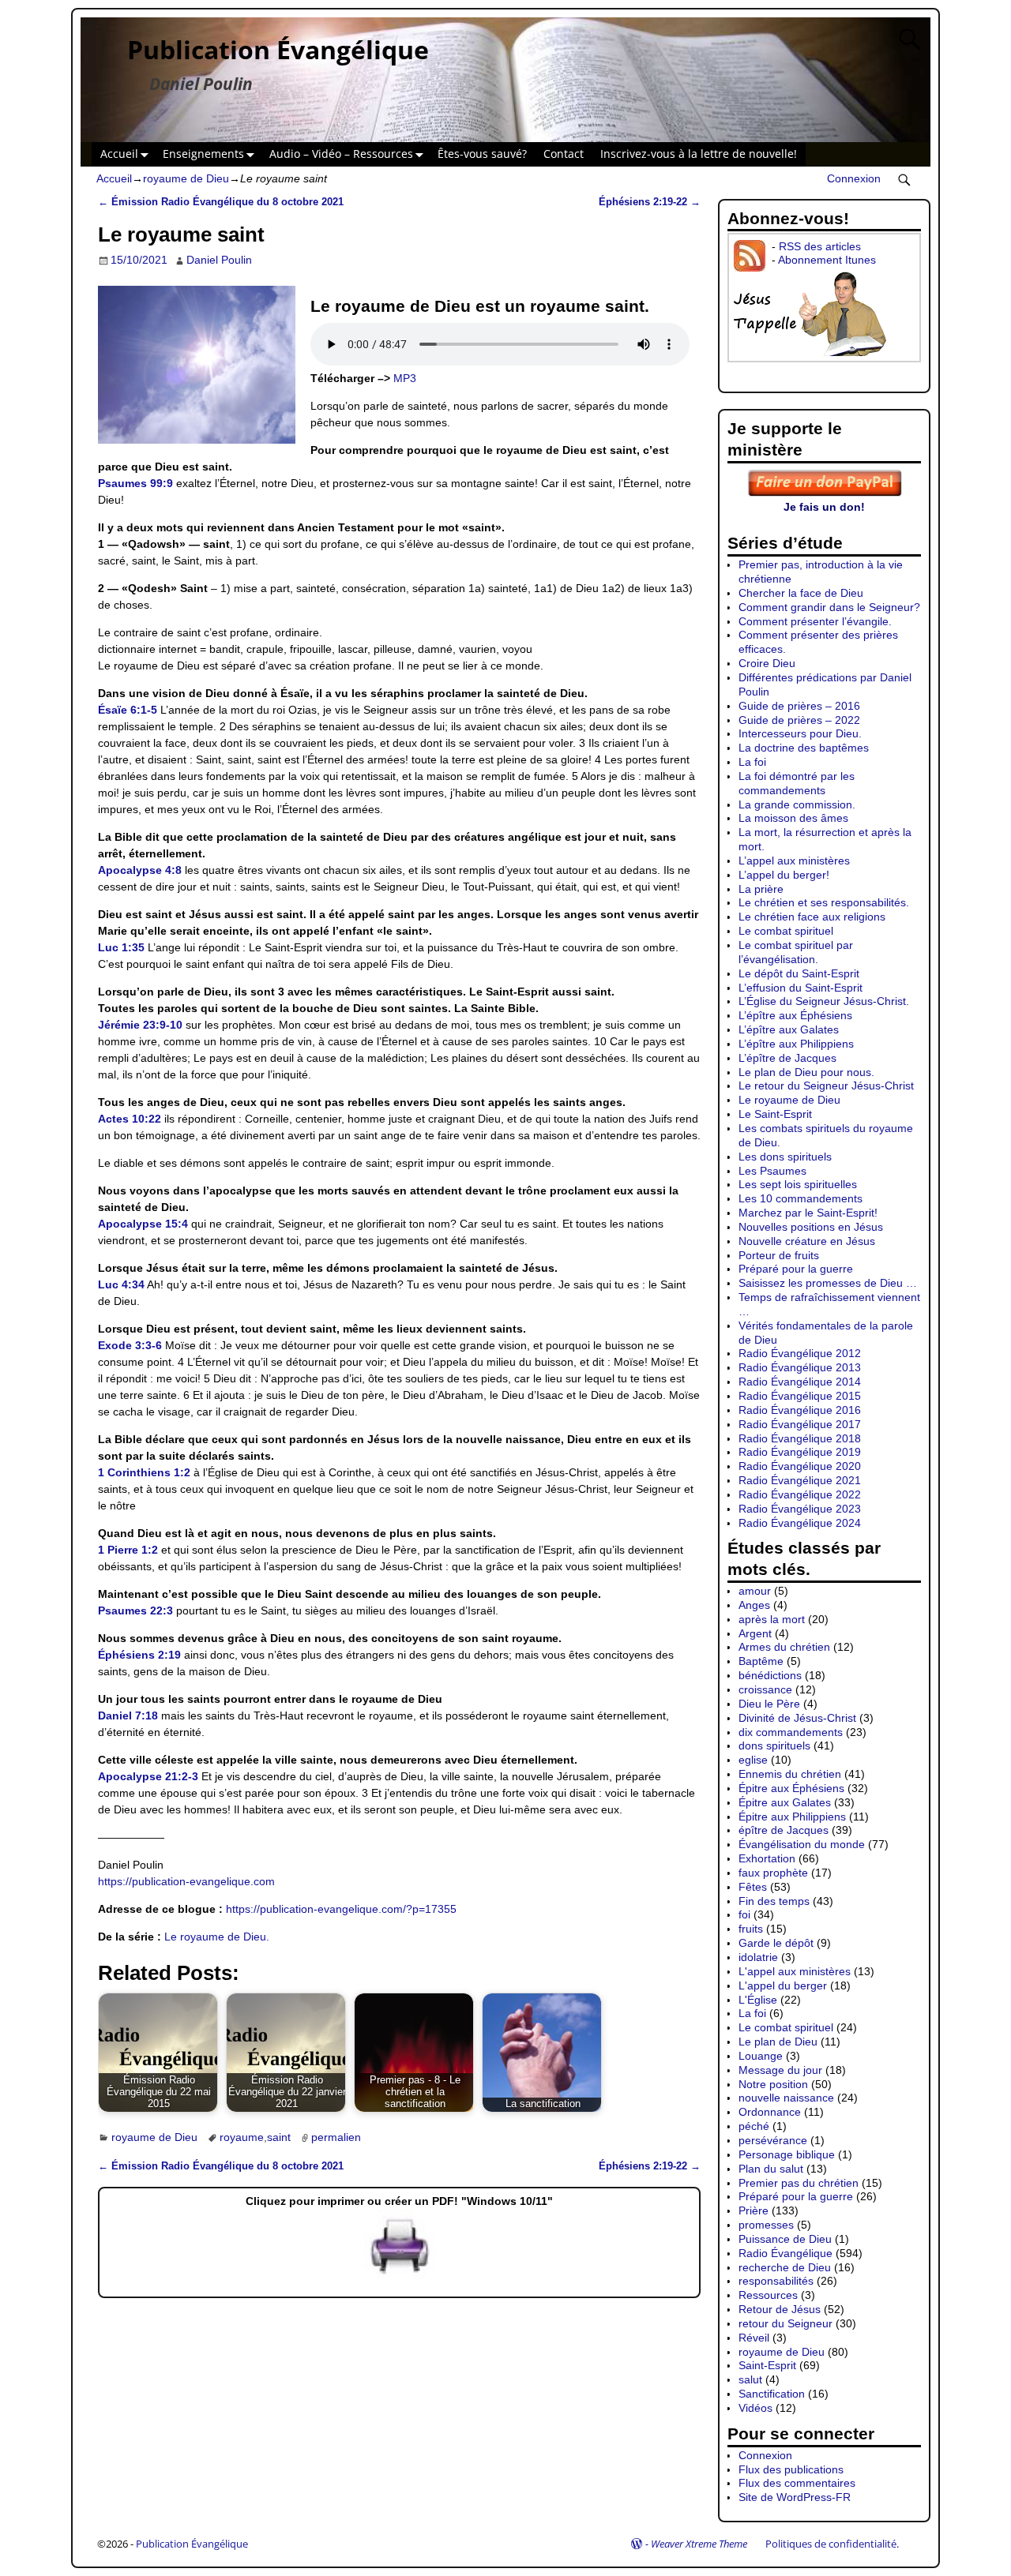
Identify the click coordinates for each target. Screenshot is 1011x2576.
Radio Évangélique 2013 (800, 1367)
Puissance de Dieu (785, 2239)
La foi (752, 762)
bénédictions (770, 1675)
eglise (753, 1760)
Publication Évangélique (278, 49)
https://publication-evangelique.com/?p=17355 (341, 1909)
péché (754, 2126)
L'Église (758, 2000)
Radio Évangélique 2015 (800, 1396)
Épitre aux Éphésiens (791, 1788)
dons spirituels (774, 1745)
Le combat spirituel (786, 931)
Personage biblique (787, 2154)
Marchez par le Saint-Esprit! (808, 1213)
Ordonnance (770, 2112)
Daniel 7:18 (128, 1715)
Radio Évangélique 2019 (800, 1452)
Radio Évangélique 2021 (800, 1480)
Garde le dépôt (776, 1943)
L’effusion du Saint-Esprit (801, 988)
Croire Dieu (767, 663)
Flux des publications (791, 2469)
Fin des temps (774, 1901)
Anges (754, 1605)
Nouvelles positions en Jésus (811, 1227)
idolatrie (758, 1957)
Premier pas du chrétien (799, 2183)
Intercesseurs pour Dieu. (800, 733)
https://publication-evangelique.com (186, 1881)
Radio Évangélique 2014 (800, 1382)
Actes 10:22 (130, 1119)
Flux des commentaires (797, 2483)
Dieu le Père (769, 1704)
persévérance (773, 2140)
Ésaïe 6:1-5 (128, 710)
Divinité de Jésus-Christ (797, 1718)
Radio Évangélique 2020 (800, 1466)
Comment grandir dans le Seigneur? (829, 607)
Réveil (754, 2338)
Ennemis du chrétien (790, 1774)
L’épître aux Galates (789, 1029)
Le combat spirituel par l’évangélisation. (796, 952)
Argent (755, 1633)
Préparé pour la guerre (796, 1269)
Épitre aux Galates (785, 1802)
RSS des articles (820, 246)
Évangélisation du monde (802, 1844)
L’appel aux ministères (794, 861)
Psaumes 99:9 (135, 483)
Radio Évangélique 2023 (800, 1509)
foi (744, 1914)
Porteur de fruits (779, 1255)
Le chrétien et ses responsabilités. (824, 902)
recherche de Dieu (785, 2267)
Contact (564, 154)
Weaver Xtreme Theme (699, 2544)
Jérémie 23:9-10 (140, 1025)
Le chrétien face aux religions (812, 917)
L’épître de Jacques (787, 1058)
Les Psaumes (772, 1171)
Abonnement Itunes (827, 260)
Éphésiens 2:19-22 (650, 202)
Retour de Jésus (780, 2309)
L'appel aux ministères (795, 1971)
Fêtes (753, 1887)
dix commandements (791, 1732)
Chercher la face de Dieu (801, 593)
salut (750, 2379)
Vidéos (755, 2408)
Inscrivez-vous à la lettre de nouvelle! (699, 154)
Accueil (119, 154)
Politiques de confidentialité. (832, 2544)
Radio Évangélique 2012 (800, 1353)
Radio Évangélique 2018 (800, 1438)
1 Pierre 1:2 (128, 1550)
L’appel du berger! (784, 875)
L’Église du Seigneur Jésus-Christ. (824, 1001)
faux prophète (773, 1873)
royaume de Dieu (186, 178)
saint (279, 2137)
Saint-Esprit (767, 2365)
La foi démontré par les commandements (797, 783)
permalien (336, 2137)
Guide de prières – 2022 (799, 720)
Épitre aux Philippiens (792, 1817)
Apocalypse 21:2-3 (148, 1776)
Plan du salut (771, 2169)
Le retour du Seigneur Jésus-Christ (826, 1086)
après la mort (772, 1619)
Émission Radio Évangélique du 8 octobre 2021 (221, 202)
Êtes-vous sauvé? (482, 154)
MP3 (405, 378)
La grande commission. (797, 804)
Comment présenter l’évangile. (815, 621)
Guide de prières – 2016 (799, 706)
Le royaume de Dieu (789, 1100)
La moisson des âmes (793, 818)
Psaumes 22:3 (135, 1610)
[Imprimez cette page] (400, 2274)
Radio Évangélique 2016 (800, 1410)
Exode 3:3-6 (130, 1345)
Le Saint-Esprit (775, 1114)
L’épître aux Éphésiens (795, 1015)
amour (755, 1591)
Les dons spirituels (785, 1157)
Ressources (768, 2295)
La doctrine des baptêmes (804, 748)
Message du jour (780, 2070)
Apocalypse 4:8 (140, 870)
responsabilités (776, 2281)
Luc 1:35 (121, 947)
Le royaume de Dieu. (217, 1937)
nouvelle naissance (786, 2098)
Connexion (854, 178)
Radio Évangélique (785, 2253)
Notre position (773, 2084)
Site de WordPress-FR (795, 2497)
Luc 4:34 (121, 1284)
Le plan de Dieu (778, 2042)
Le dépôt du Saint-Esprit (799, 973)
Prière (754, 2210)
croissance (765, 1689)
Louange (761, 2056)
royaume (242, 2137)
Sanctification (772, 2394)
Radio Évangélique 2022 (800, 1494)
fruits (751, 1929)
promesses (766, 2225)
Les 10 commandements (801, 1198)
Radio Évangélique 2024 (800, 1523)
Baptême (761, 1661)
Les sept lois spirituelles (798, 1184)
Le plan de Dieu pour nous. (806, 1072)
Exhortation (767, 1858)
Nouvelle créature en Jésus (807, 1241)
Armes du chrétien (784, 1647)
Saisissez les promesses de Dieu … (828, 1283)
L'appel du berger (783, 1985)
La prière (761, 889)
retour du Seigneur (785, 2323)
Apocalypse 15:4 (143, 1224)
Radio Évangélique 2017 (800, 1424)
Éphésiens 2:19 (139, 1655)
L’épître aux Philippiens (796, 1044)
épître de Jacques (784, 1830)
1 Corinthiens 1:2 (144, 1472)
